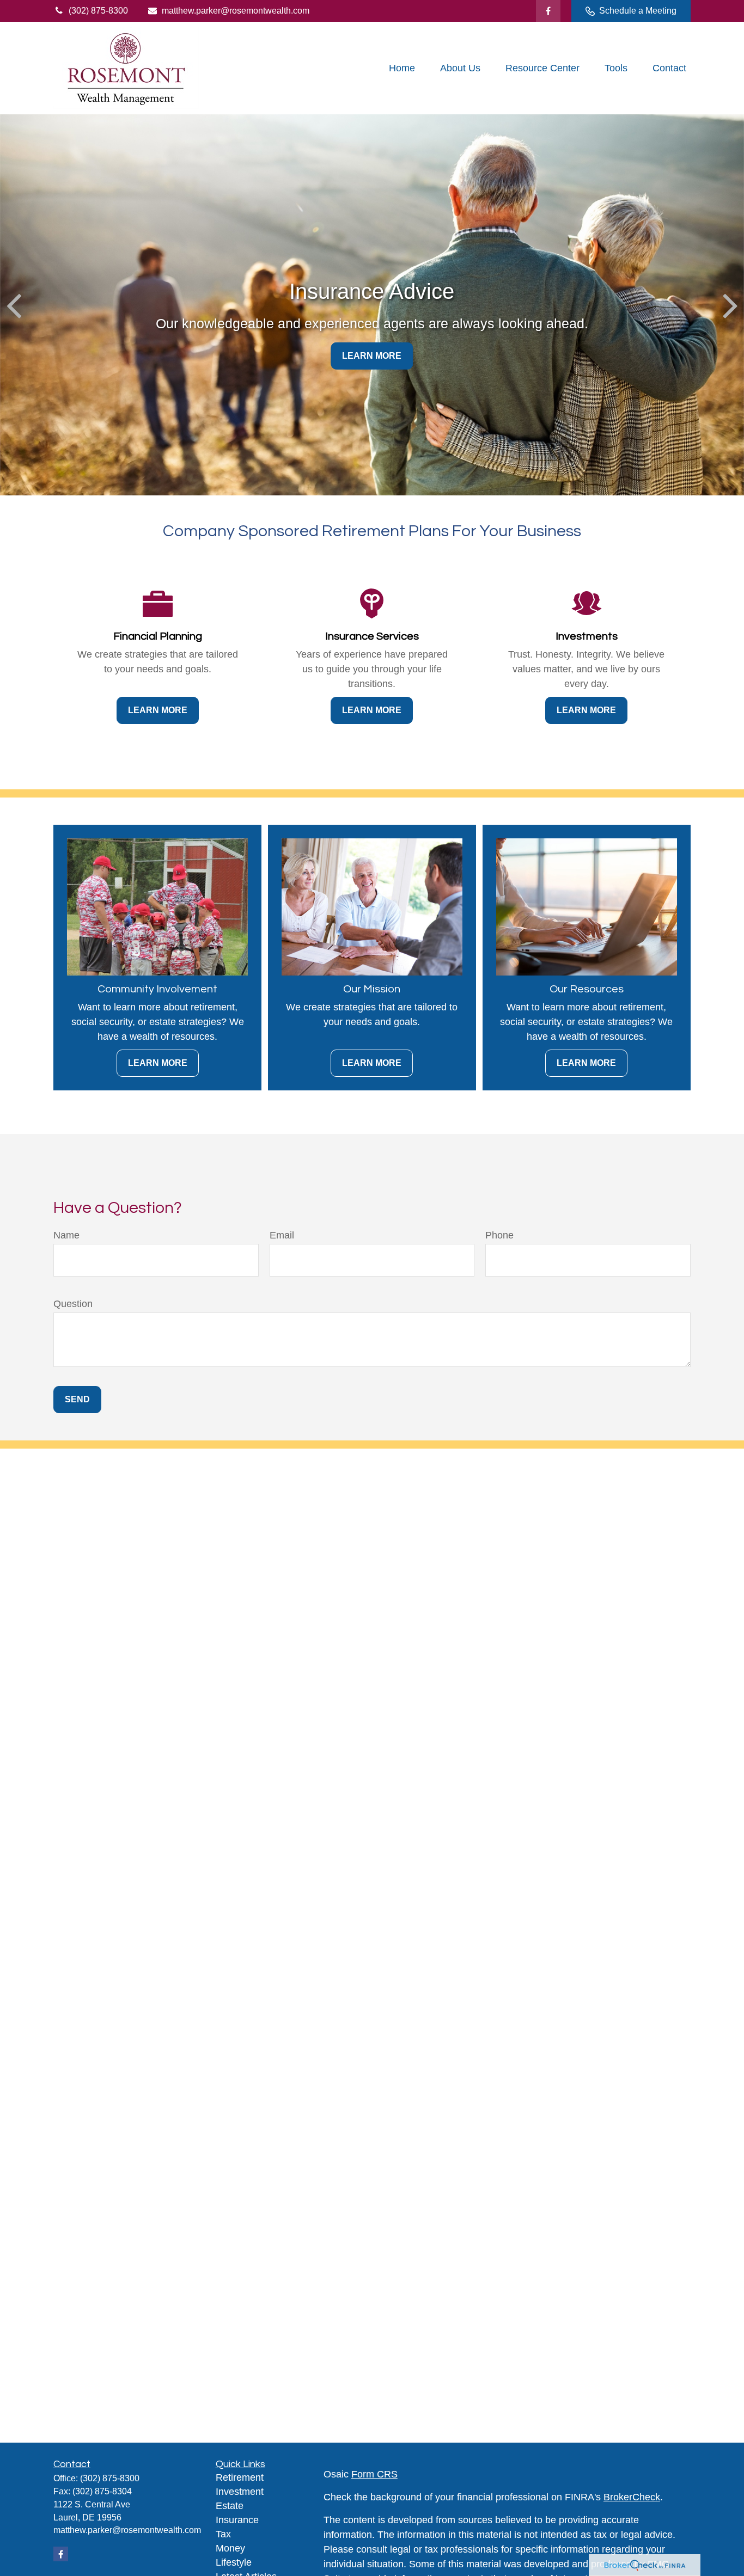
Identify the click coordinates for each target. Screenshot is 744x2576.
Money (230, 2548)
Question (73, 1304)
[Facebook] (548, 11)
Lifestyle (234, 2562)
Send (77, 1399)
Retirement (240, 2477)
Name (66, 1235)
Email (282, 1235)
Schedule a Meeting (638, 11)
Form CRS (374, 2474)
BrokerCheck (632, 2497)
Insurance (237, 2520)
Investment (240, 2492)
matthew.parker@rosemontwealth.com (236, 11)
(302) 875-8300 (98, 11)
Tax (223, 2534)
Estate (230, 2506)
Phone (499, 1235)
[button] (402, 68)
